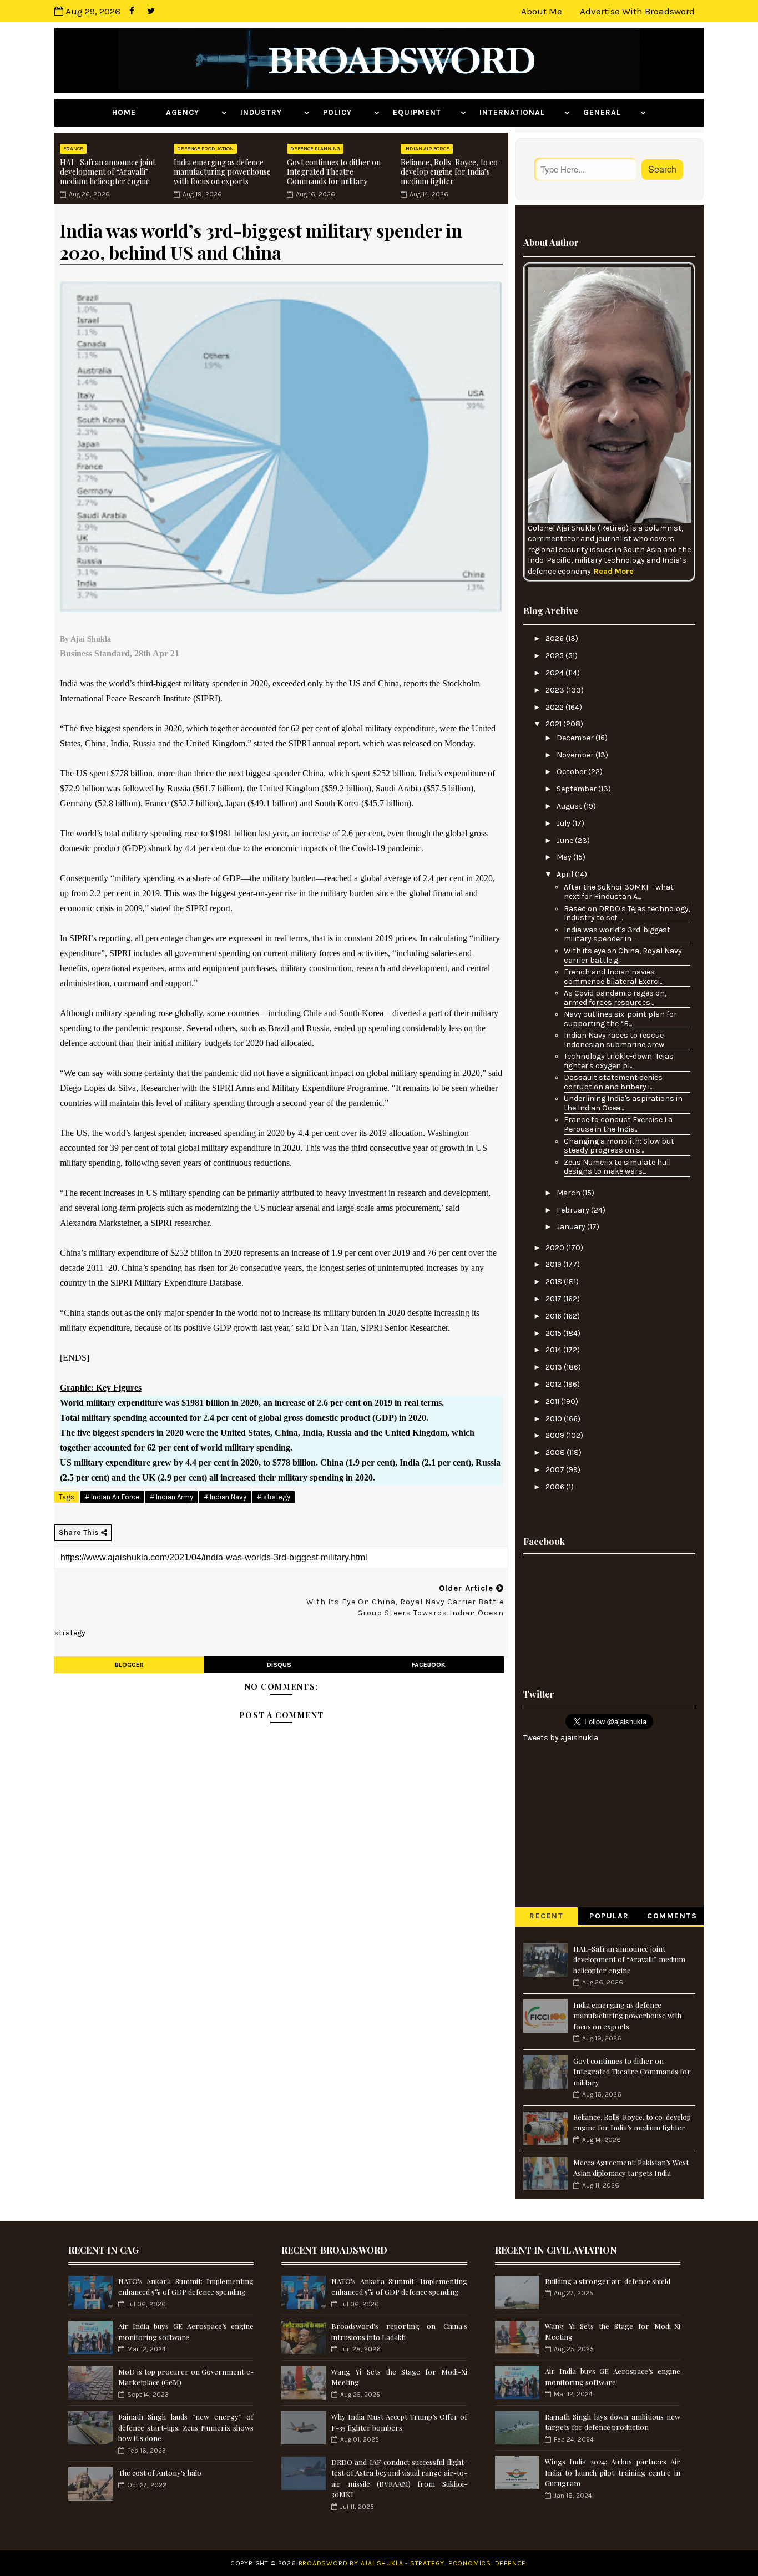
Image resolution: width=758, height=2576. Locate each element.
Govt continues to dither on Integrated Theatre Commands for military (334, 172)
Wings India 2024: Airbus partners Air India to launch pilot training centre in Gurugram (613, 2472)
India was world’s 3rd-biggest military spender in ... (617, 935)
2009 (556, 1435)
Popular (609, 1916)
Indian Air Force (427, 149)
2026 (555, 638)
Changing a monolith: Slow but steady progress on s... (619, 1146)
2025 (555, 656)
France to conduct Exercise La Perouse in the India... (618, 1124)
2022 (555, 707)
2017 (554, 1299)
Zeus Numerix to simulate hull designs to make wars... (617, 1167)
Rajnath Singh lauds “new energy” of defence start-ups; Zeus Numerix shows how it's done (186, 2427)
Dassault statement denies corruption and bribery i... (613, 1082)
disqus (279, 1665)
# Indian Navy (225, 1497)
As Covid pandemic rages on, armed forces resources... (615, 998)
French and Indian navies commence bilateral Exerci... (613, 977)
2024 (555, 673)
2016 (554, 1316)
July (564, 823)
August (570, 806)
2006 (556, 1487)
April (566, 874)
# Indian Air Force (112, 1497)
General (610, 112)
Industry (271, 112)
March (569, 1193)
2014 (554, 1350)
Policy (347, 112)
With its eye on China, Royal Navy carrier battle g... (623, 956)
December (576, 738)
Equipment (425, 112)
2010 (555, 1419)
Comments (672, 1916)
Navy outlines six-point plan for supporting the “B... (620, 1019)
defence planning (315, 149)
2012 (554, 1384)
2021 (554, 724)
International (521, 112)
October (572, 772)
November (576, 755)
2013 (555, 1367)
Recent (546, 1916)
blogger (129, 1665)
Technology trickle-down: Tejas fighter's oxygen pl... (619, 1061)
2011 (553, 1401)
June (566, 840)
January (572, 1227)
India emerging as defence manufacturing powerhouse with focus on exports (222, 172)
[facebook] (132, 11)
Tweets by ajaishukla (561, 1738)
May (565, 857)
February (574, 1210)
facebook (429, 1665)
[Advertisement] (609, 1618)
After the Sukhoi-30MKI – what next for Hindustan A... (619, 892)
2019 (554, 1264)
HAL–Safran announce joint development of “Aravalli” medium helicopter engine (108, 172)
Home (132, 112)
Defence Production (205, 149)
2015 (554, 1333)
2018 (555, 1282)
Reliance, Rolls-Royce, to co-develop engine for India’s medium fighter (451, 172)
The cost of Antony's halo (160, 2473)
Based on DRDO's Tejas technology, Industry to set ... (627, 913)
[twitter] (151, 11)
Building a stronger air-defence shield (608, 2281)
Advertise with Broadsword (637, 11)
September (577, 789)
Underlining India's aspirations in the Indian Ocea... (623, 1103)
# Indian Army (171, 1497)
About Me (542, 11)
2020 (556, 1248)
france (73, 149)
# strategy (274, 1497)
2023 (556, 690)
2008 (556, 1453)
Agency (192, 112)
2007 (556, 1470)
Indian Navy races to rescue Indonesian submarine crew (614, 1040)
